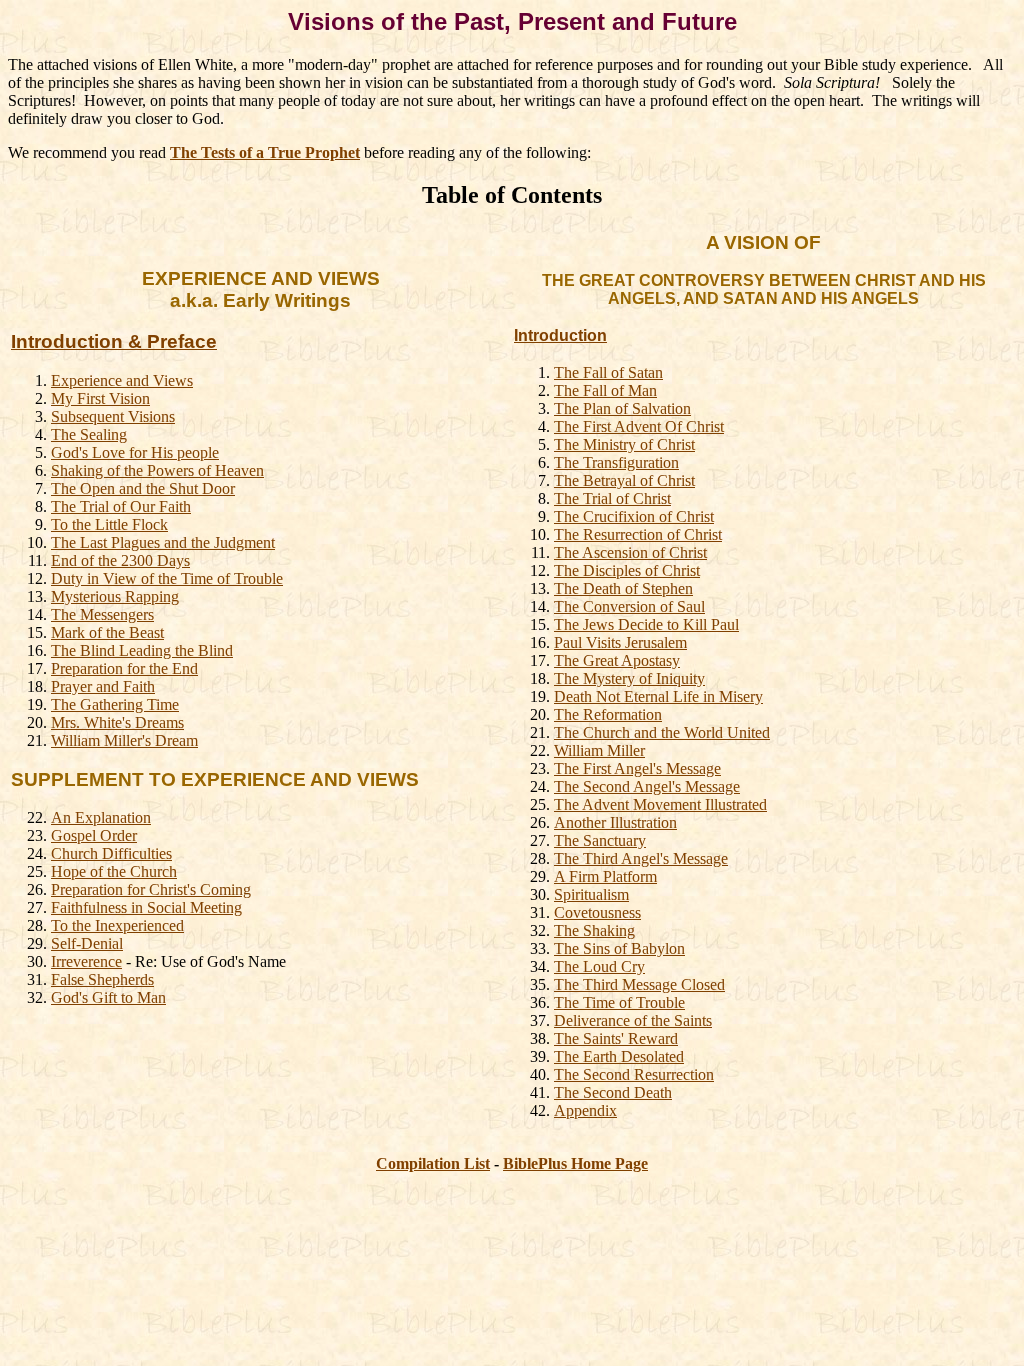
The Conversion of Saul (629, 606)
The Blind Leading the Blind (142, 650)
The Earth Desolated (619, 1056)
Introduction (560, 335)
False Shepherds (102, 979)
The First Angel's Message (637, 768)
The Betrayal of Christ (624, 480)
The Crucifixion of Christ (634, 516)
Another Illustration (615, 822)
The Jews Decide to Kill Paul (646, 624)
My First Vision (100, 398)
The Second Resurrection (634, 1074)
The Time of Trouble (619, 1002)
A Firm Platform (605, 876)
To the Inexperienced (117, 925)
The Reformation (608, 714)
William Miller (599, 750)
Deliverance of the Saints (633, 1020)
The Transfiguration (616, 462)
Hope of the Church (114, 871)
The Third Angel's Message (641, 858)
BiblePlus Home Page (575, 1163)
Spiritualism (591, 894)
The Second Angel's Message (647, 786)
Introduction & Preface (114, 341)
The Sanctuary (600, 840)
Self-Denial (87, 943)
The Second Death (613, 1092)
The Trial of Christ (612, 498)
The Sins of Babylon (619, 948)
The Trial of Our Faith (121, 506)
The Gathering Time (115, 704)
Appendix (585, 1110)
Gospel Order (94, 835)
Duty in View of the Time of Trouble (167, 578)
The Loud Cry (599, 966)
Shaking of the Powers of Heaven (157, 470)
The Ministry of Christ (624, 444)
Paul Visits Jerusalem (620, 642)
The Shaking (594, 930)
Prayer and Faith (103, 686)
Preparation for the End (124, 668)
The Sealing (89, 434)
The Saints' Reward (616, 1038)
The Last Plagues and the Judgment (163, 542)
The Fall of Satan (608, 372)
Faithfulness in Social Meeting (146, 907)
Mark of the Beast (107, 632)
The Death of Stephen (623, 588)
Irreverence (86, 961)
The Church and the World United (662, 732)
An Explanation (101, 817)
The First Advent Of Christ (639, 426)
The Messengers (102, 614)
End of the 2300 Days (120, 560)
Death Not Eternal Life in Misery (658, 696)
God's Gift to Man (108, 997)
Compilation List (433, 1163)
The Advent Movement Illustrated (660, 804)
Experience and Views (122, 380)
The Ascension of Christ (630, 552)
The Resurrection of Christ (638, 534)
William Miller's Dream (124, 740)
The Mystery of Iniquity (629, 678)
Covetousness (597, 912)
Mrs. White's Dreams (117, 722)
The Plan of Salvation (622, 408)
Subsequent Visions (113, 416)
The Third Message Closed (639, 984)
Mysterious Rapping (115, 596)
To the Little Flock (109, 524)
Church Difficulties (111, 853)
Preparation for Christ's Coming (151, 889)
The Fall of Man (605, 390)
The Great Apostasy (617, 660)
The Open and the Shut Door (143, 488)
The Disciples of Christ (627, 570)
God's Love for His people (135, 452)
